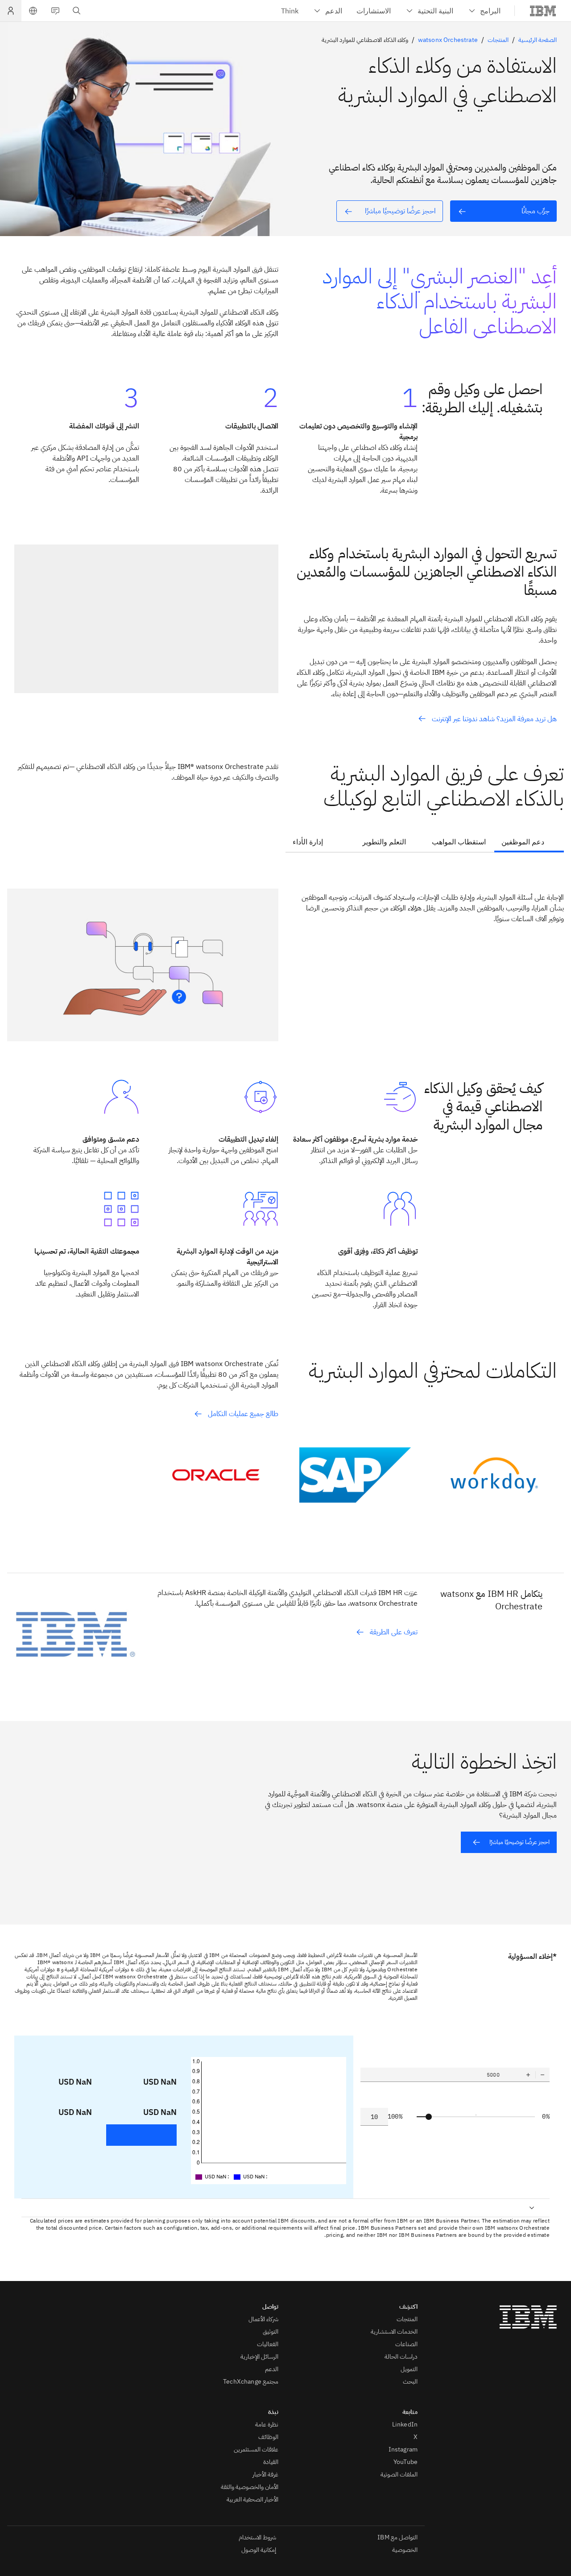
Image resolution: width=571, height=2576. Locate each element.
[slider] (429, 2117)
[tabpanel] (285, 952)
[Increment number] (528, 2075)
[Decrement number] (542, 2075)
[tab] (529, 843)
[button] (33, 11)
